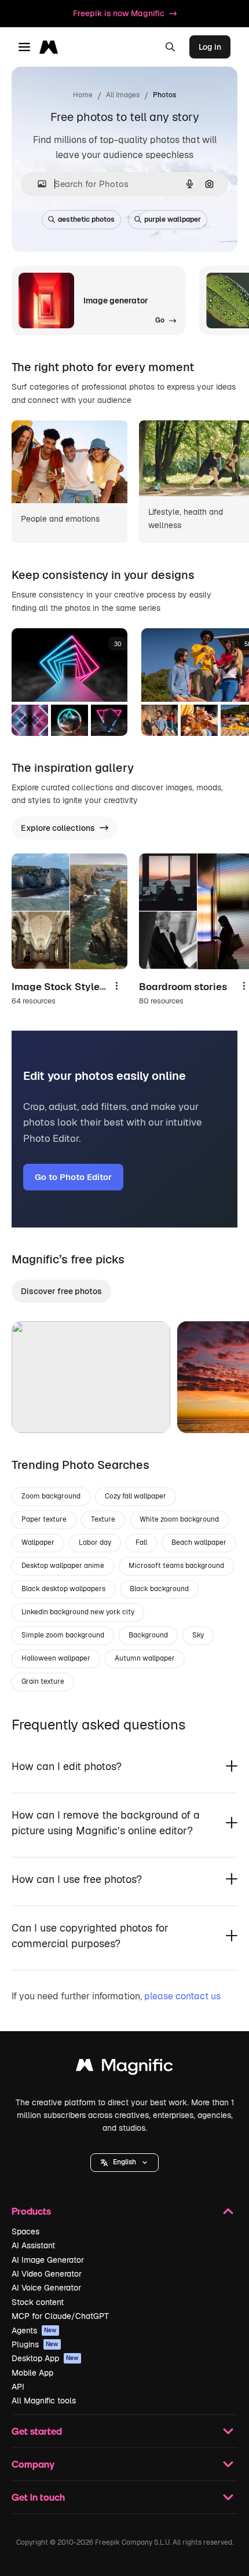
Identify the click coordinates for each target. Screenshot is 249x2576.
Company (33, 2464)
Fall (141, 1542)
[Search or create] (170, 47)
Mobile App (32, 2373)
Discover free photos (61, 1291)
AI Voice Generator (46, 2288)
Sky (198, 1635)
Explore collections (58, 828)
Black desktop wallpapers (63, 1589)
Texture (103, 1519)
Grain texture (43, 1681)
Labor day (95, 1542)
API (18, 2387)
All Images (123, 95)
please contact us (182, 1996)
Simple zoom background (63, 1635)
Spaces (25, 2231)
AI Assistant (33, 2245)
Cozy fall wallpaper (136, 1496)
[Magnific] (124, 2068)
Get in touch (38, 2497)
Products (31, 2211)
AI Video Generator (47, 2274)
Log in (210, 47)
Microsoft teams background (176, 1566)
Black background (159, 1589)
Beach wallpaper (199, 1542)
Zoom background (51, 1496)
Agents (34, 2331)
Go (38, 1410)
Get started (37, 2431)
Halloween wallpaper (56, 1658)
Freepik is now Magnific (119, 13)
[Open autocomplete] (37, 184)
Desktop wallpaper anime (63, 1566)
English (124, 2162)
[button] (124, 2163)
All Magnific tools (44, 2401)
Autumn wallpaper (145, 1658)
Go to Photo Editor (73, 1177)
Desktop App (45, 2358)
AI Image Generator (48, 2260)
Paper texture (44, 1519)
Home (83, 95)
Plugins (35, 2344)
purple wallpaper (173, 219)
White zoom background (179, 1519)
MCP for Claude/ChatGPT (60, 2316)
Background (148, 1635)
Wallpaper (38, 1542)
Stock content (38, 2302)
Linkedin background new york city (78, 1612)
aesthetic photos (86, 219)
